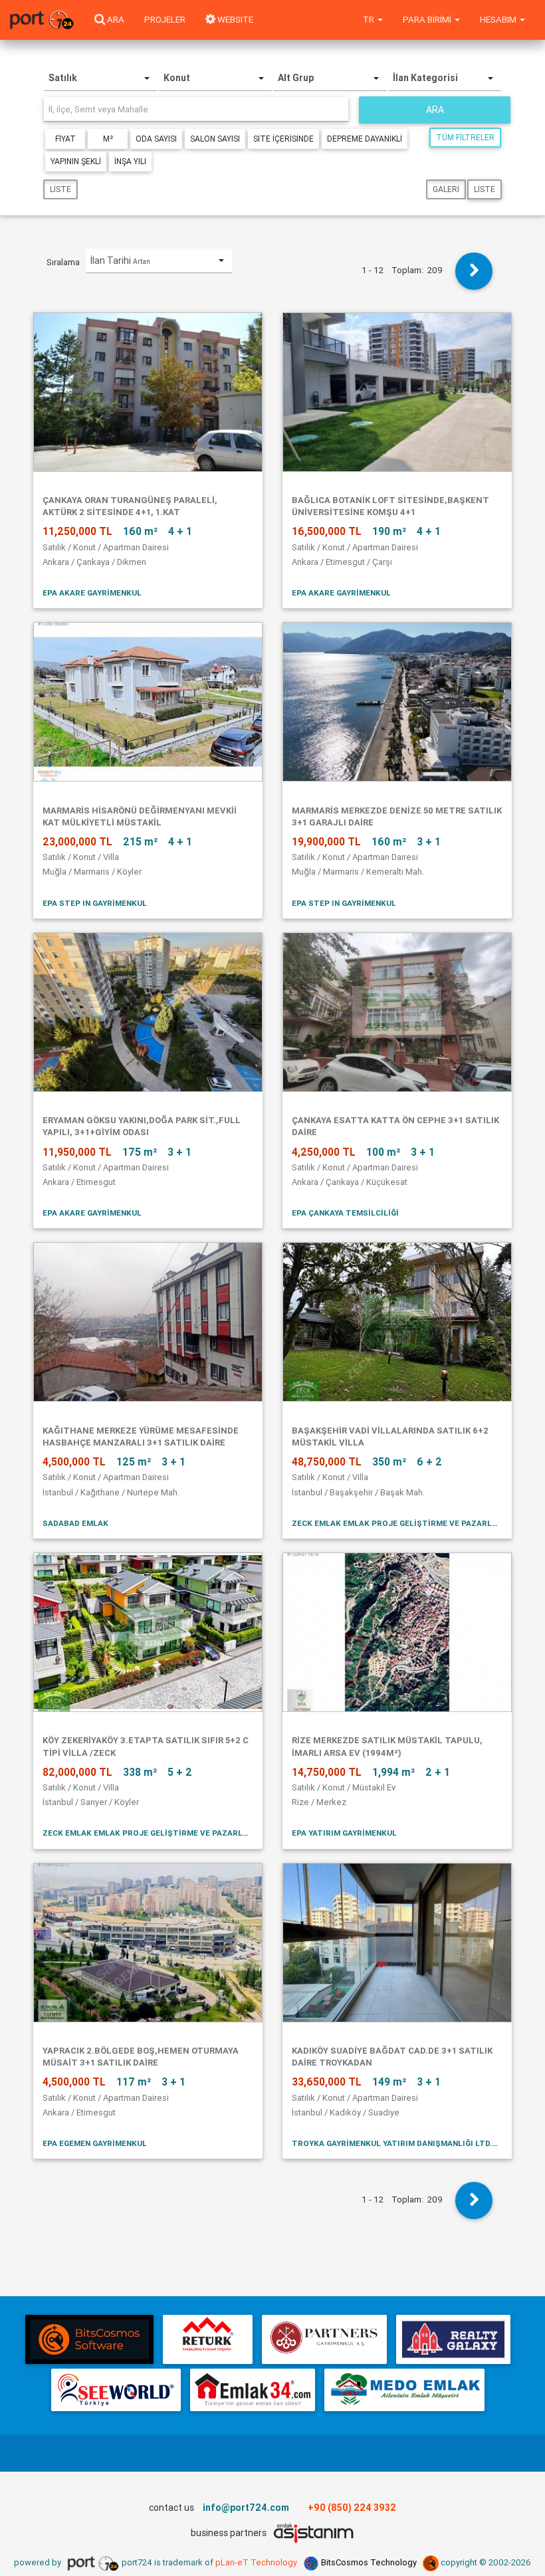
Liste (60, 189)
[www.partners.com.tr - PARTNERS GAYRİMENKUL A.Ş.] (324, 2339)
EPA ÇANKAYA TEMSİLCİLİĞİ (345, 1213)
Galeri (446, 189)
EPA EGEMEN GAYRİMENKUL (95, 2143)
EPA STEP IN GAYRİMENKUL (95, 903)
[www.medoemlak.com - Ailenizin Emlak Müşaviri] (404, 2390)
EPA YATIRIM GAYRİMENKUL (344, 1833)
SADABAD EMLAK (75, 1523)
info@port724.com (246, 2508)
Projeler (165, 20)
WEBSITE (234, 20)
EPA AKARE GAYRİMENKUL (92, 592)
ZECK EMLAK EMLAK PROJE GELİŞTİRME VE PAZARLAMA (397, 1523)
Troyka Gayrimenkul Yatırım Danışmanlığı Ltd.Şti (397, 2143)
